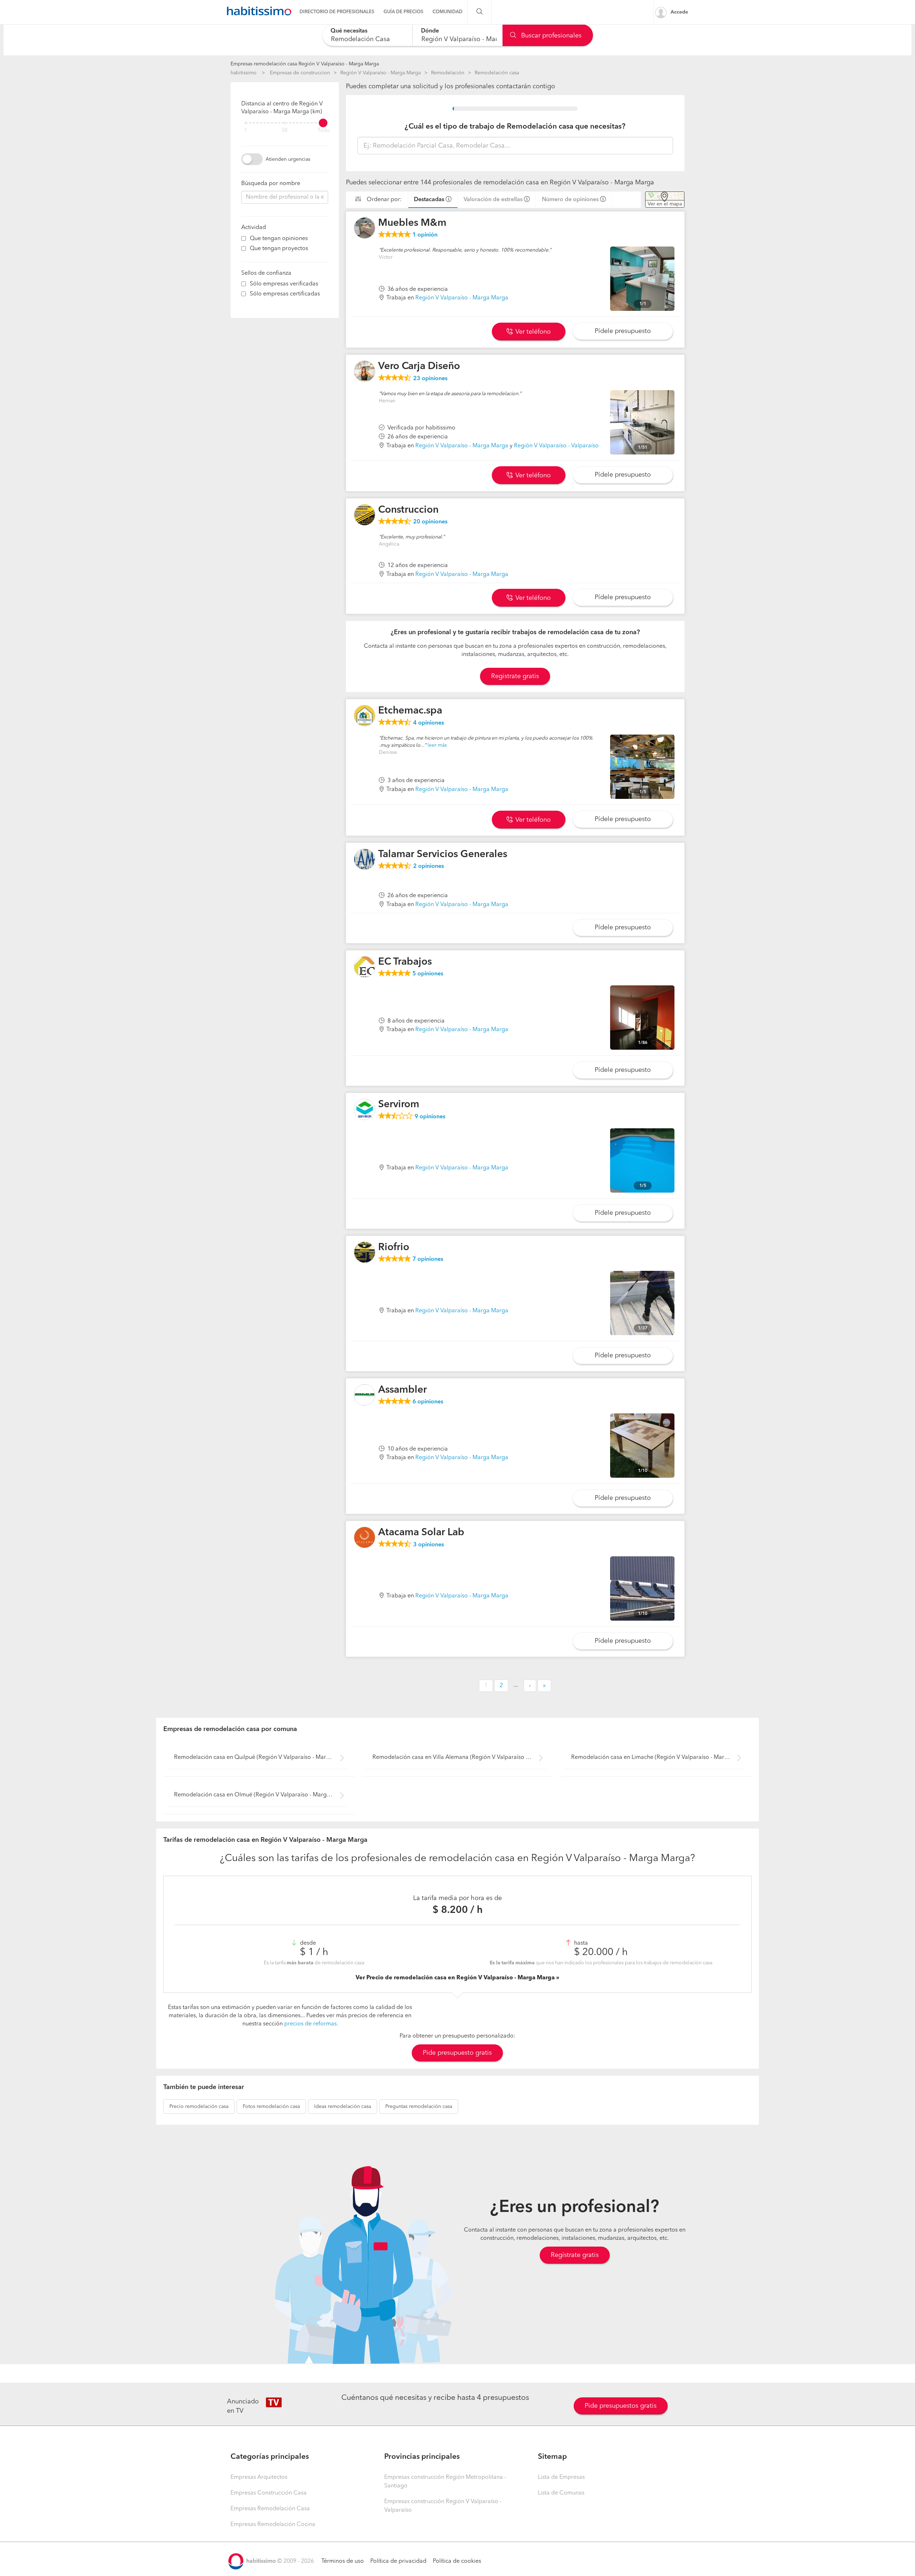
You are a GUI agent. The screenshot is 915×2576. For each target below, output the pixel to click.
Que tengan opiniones (279, 239)
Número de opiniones (570, 200)
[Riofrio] (365, 1252)
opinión (425, 235)
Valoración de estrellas (493, 200)
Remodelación (448, 73)
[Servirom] (365, 1109)
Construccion (408, 510)
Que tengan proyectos (279, 249)
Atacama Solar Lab (421, 1533)
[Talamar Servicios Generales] (365, 859)
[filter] (285, 123)
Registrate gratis (515, 676)
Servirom (399, 1105)
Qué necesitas (349, 31)
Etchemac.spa (410, 711)
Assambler (402, 1390)
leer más (437, 745)
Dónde (430, 31)
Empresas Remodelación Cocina (273, 2525)
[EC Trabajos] (365, 967)
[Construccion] (365, 515)
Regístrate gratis (575, 2255)
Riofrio (394, 1248)
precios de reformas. (311, 2024)
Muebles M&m (412, 223)
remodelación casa (199, 2107)
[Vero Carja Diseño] (365, 371)
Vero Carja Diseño (419, 367)
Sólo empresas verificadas (284, 284)
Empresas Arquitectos (259, 2477)
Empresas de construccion (300, 73)
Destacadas (429, 200)
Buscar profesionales (550, 36)
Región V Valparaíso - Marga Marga (380, 73)
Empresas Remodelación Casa (270, 2509)
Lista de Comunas (561, 2493)
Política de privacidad (398, 2561)
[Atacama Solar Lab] (365, 1537)
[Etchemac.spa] (365, 716)
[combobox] (367, 35)
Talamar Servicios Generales (443, 855)
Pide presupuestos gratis (621, 2406)
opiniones (430, 379)
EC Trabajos (405, 962)
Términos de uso (343, 2561)
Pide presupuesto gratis (457, 2053)
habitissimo (244, 73)
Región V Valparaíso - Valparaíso (556, 446)
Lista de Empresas (561, 2477)
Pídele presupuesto (623, 331)
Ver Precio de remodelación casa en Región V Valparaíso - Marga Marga (456, 1978)
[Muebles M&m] (365, 228)
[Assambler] (365, 1395)
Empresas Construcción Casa (269, 2493)
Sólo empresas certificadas (285, 294)
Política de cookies (457, 2561)
